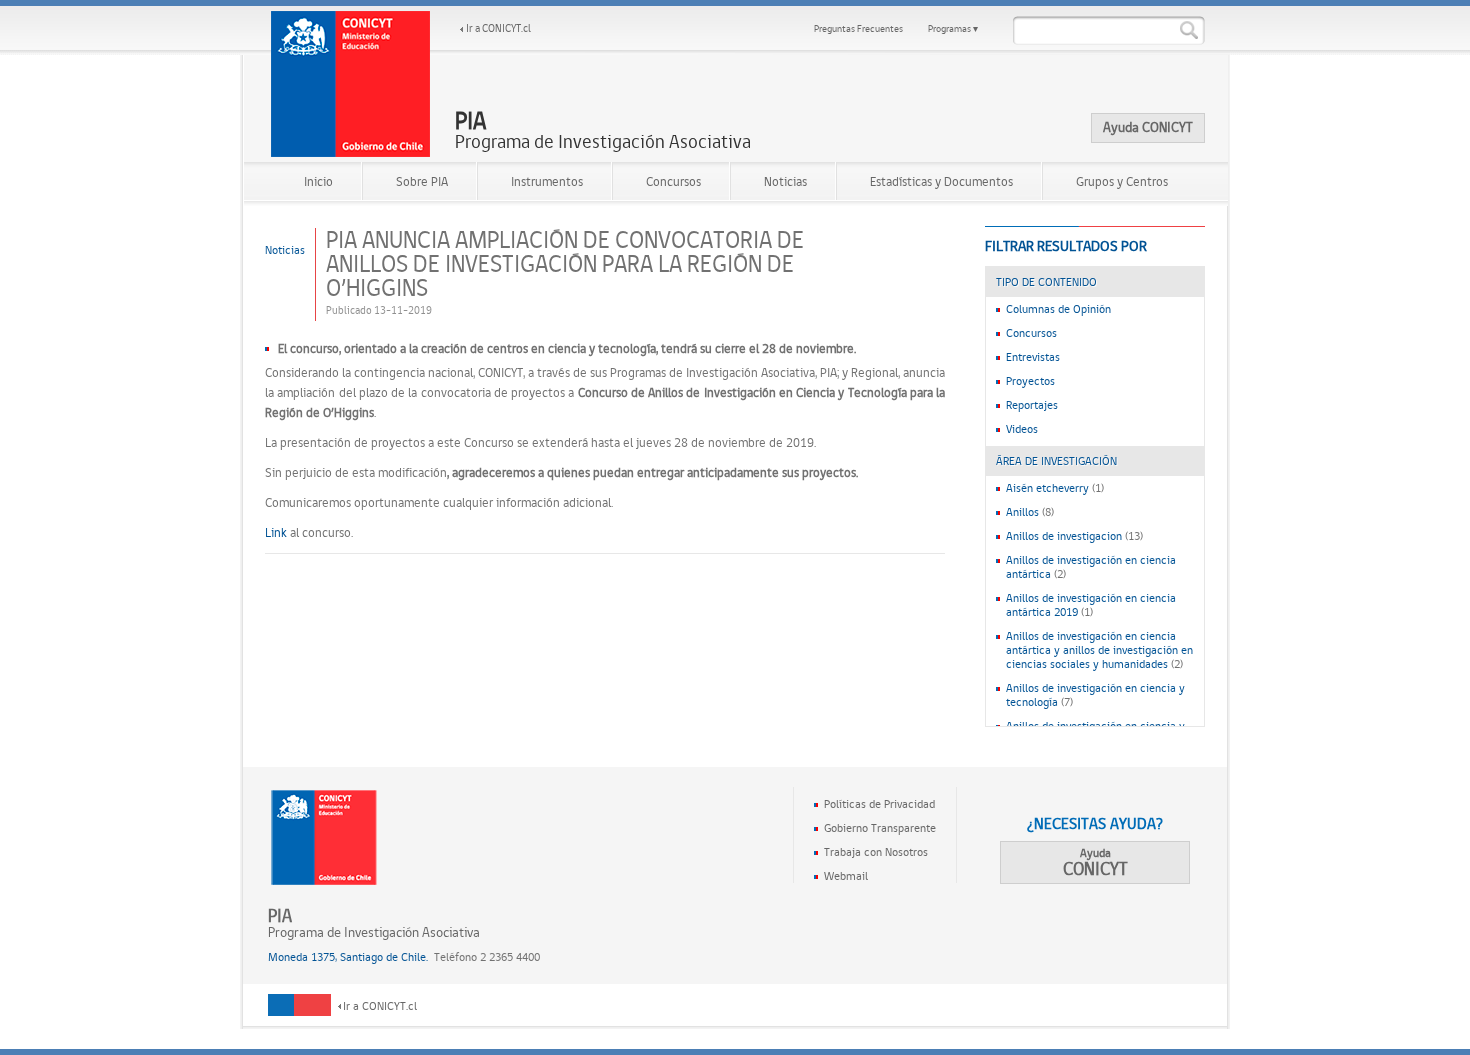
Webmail (846, 876)
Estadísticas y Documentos (941, 181)
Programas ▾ (953, 28)
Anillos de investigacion (1064, 536)
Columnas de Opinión (1058, 309)
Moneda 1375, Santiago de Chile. (348, 957)
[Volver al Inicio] (351, 84)
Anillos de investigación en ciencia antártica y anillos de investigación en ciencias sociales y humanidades (1099, 650)
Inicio (318, 181)
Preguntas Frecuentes (858, 28)
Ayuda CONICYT (1148, 127)
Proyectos (1030, 381)
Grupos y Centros (1122, 181)
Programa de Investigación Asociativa (603, 131)
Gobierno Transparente (880, 828)
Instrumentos (547, 181)
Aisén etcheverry (1047, 488)
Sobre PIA (422, 181)
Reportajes (1032, 405)
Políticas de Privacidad (879, 804)
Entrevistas (1033, 357)
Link (276, 532)
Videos (1022, 429)
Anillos (1022, 512)
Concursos (673, 181)
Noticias (785, 181)
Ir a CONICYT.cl (498, 28)
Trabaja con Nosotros (876, 852)
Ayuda (1095, 862)
